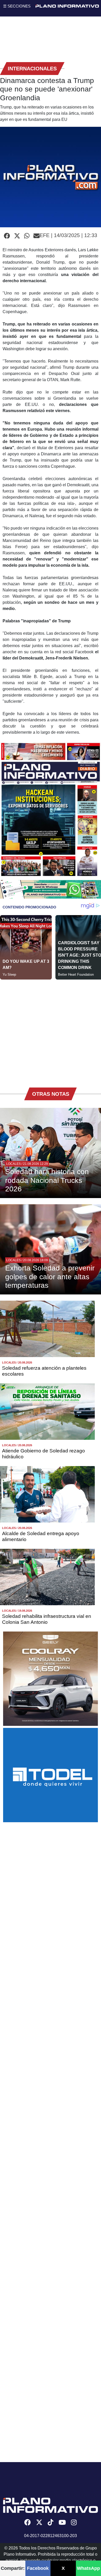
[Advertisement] (51, 1030)
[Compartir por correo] (37, 236)
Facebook (38, 2568)
